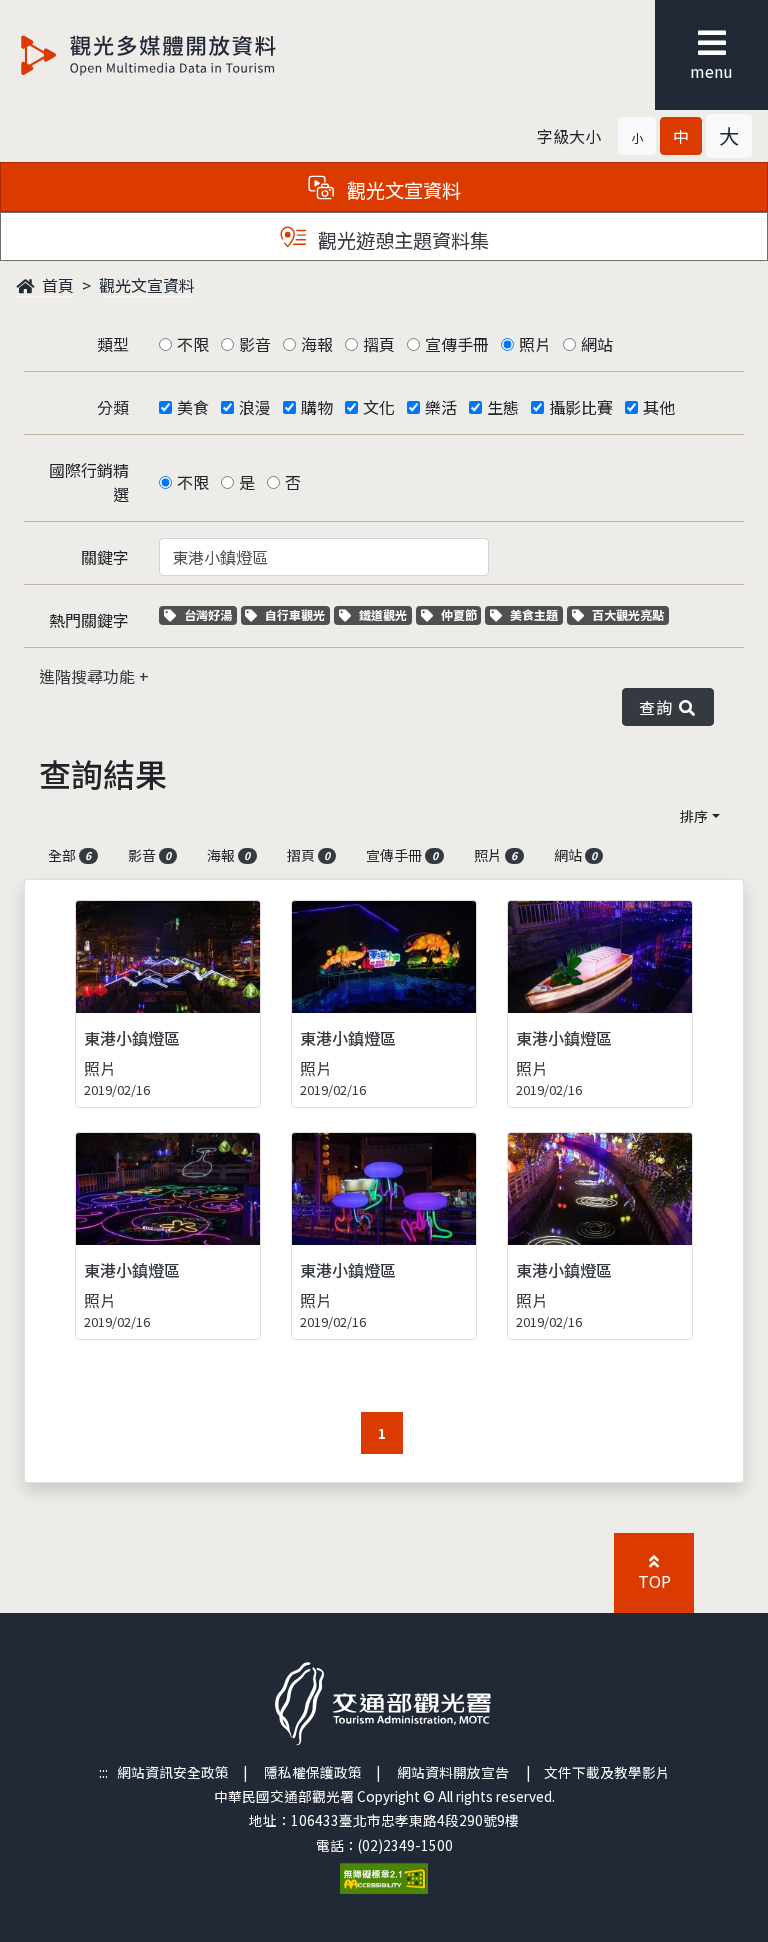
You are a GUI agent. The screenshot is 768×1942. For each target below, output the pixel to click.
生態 (503, 407)
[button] (637, 136)
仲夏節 (461, 614)
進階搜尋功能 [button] (89, 676)
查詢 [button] (659, 707)
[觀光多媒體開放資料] (181, 55)
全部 (69, 855)
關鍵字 (105, 557)
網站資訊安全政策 (173, 1772)
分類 (113, 407)
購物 (317, 407)
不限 (193, 344)
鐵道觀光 (385, 614)
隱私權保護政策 (313, 1772)
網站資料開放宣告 (453, 1772)
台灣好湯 (210, 614)
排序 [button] (694, 816)
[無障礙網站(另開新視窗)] (384, 1876)
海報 (317, 344)
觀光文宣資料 (147, 285)
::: (103, 1772)
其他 (659, 407)
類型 (113, 344)
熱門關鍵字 (89, 620)
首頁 (56, 285)
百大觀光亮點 (627, 614)
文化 (379, 407)
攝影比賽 (581, 407)
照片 (535, 344)
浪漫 (255, 407)
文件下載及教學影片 (607, 1772)
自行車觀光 (294, 614)
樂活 (441, 407)
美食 (193, 407)
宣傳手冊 (457, 344)
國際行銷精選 (89, 482)
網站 (597, 344)
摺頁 (379, 344)
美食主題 (536, 614)
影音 (255, 344)
